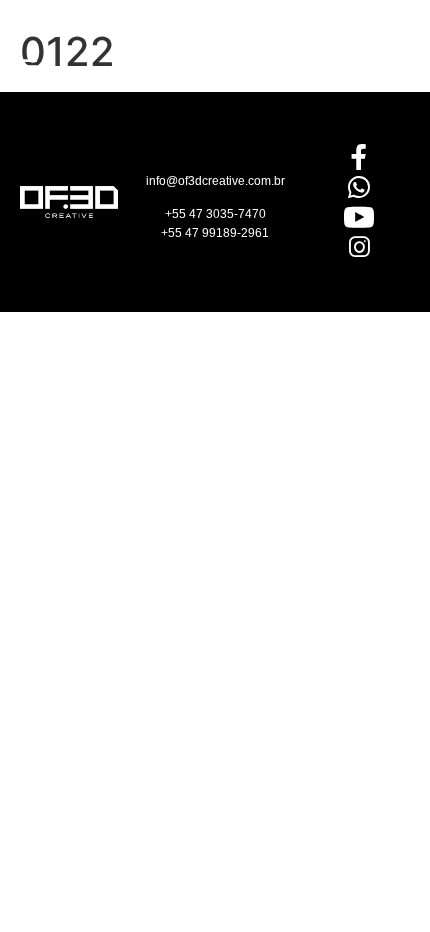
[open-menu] (28, 69)
